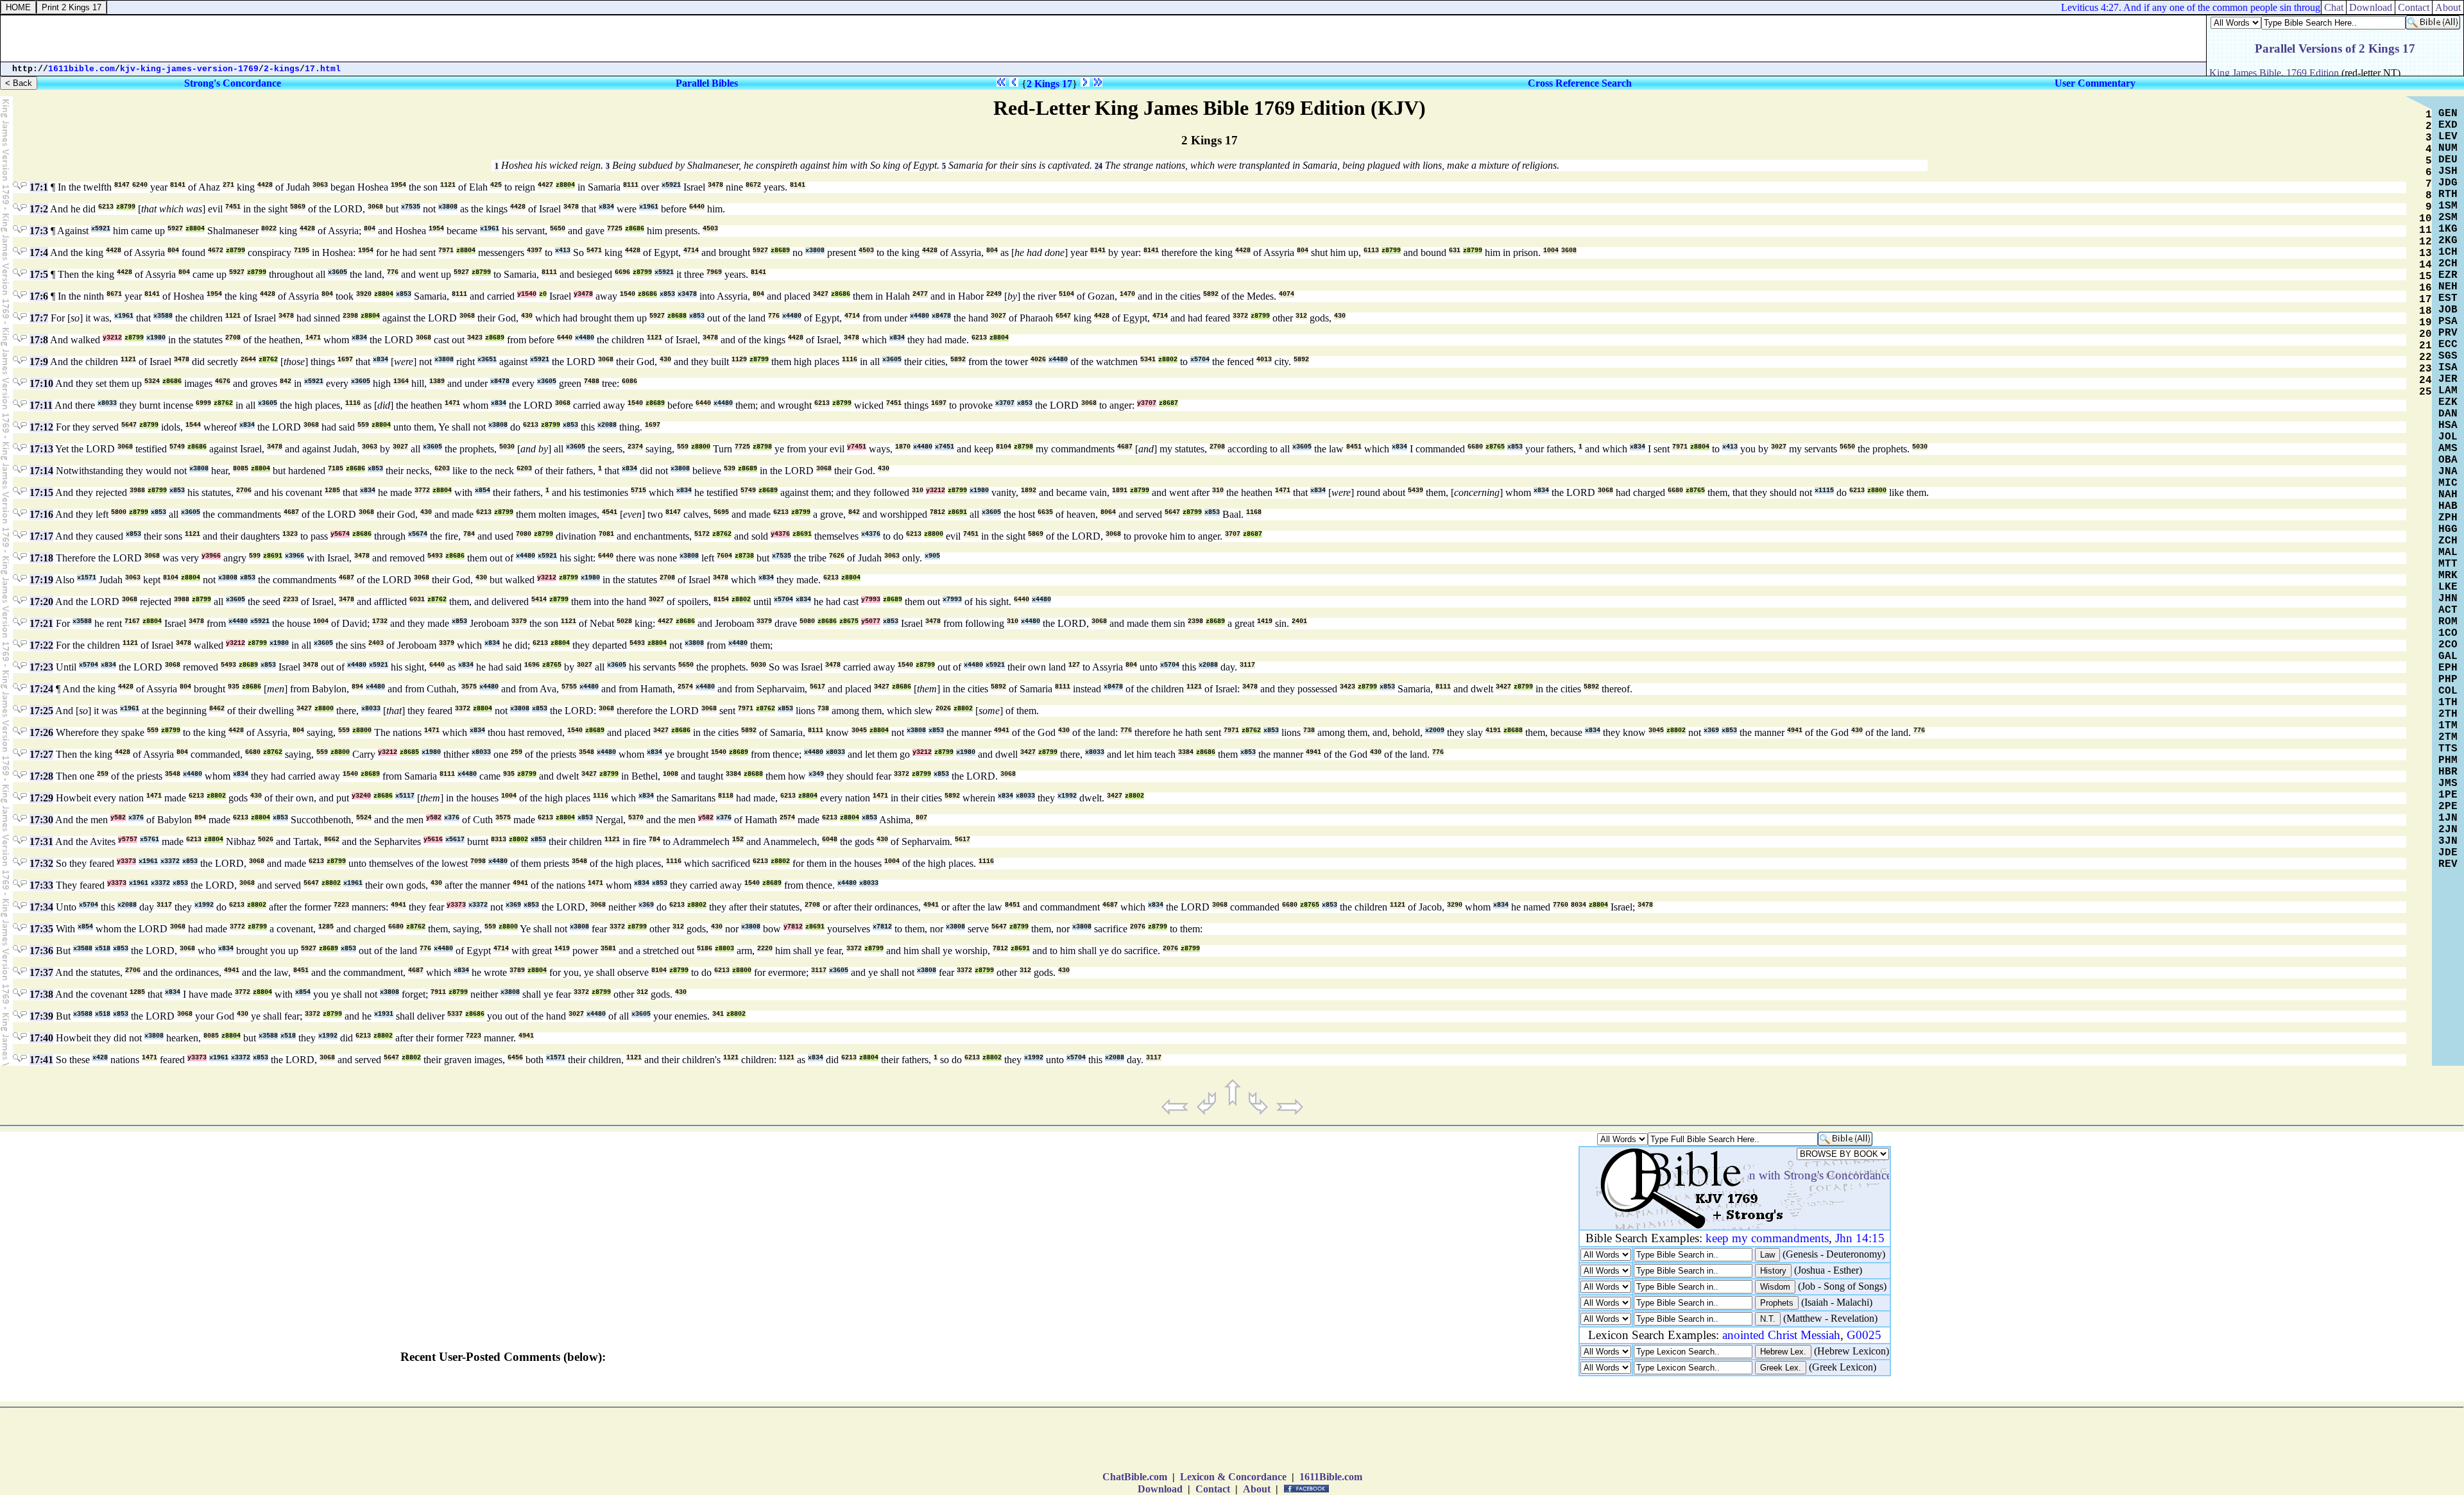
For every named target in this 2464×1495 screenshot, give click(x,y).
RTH (2448, 194)
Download (1160, 1489)
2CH (2448, 264)
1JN (2448, 818)
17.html (323, 69)
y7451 (857, 447)
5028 (624, 621)
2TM (2448, 737)
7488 (592, 381)
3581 (608, 949)
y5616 (433, 840)
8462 (217, 709)
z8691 (957, 512)
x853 (404, 294)
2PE (2448, 807)
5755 (569, 687)
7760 (1561, 905)
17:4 (39, 252)
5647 (129, 425)
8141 (178, 185)
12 (2425, 242)
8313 (499, 840)
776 (393, 272)
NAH (2448, 495)
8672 (753, 185)
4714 (691, 251)
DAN (2448, 414)
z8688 (677, 316)
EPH (2448, 668)
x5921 (671, 185)
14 (2425, 265)
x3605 (338, 272)
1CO (2448, 633)
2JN (2448, 830)
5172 (702, 534)
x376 (136, 818)
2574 (685, 687)
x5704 (1200, 360)
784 (469, 534)
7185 (336, 469)
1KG (2448, 229)
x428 (100, 1058)
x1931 (384, 1014)
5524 (364, 818)
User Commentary (2095, 83)
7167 (132, 621)
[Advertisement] (1232, 1442)
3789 (517, 970)
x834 (606, 207)
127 (1074, 665)
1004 (1551, 251)
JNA (2448, 472)
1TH (2448, 703)
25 (2425, 392)
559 (363, 425)
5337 (455, 1014)
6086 (629, 381)
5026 (266, 840)
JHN (2448, 599)
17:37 (41, 972)
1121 (448, 185)
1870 (903, 447)
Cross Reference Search (1580, 83)
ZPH (2448, 518)
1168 (1254, 512)
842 (286, 381)
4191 (1493, 730)
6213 (106, 207)
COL (2448, 691)
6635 (1045, 512)
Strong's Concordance (233, 83)
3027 (998, 316)
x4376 (871, 534)
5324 (152, 381)
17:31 (41, 841)
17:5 (39, 274)
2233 (291, 600)
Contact (1213, 1489)
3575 (469, 687)
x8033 (107, 403)
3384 (1186, 752)
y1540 (527, 294)
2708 (233, 338)
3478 (715, 185)
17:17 (41, 536)
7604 (724, 556)
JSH (2448, 171)
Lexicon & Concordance (1233, 1477)
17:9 (39, 362)
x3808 (448, 207)
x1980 (156, 338)
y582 (118, 818)
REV (2448, 864)
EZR (2448, 275)
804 (370, 229)
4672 (216, 251)
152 (738, 840)
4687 (1125, 447)
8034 (1579, 905)
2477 (920, 294)
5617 (817, 687)
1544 (193, 425)
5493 (435, 556)
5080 (807, 621)
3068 (375, 207)
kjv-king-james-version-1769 (189, 69)
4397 (535, 251)
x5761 (150, 840)
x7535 (411, 207)
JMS (2448, 783)
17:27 (41, 754)
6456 (515, 1058)
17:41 (41, 1060)
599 (255, 556)
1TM (2448, 726)
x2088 (607, 425)
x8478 (941, 316)
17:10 (41, 383)
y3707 (1147, 403)
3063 (320, 185)
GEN (2448, 114)
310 (918, 491)
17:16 (41, 514)
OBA (2448, 460)
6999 (203, 403)
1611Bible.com (1331, 1477)
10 (2425, 219)
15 (2425, 277)
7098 (478, 861)
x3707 (1005, 403)
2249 (994, 294)
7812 (937, 512)
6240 (140, 185)
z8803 (724, 949)
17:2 (39, 209)
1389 (437, 381)
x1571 (87, 578)
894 (357, 687)
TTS (2448, 749)
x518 (103, 949)
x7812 (882, 927)
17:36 (41, 951)
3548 (586, 752)
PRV (2448, 333)
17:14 (41, 471)
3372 (1240, 316)
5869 (298, 207)
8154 (721, 600)
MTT (2448, 564)
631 (1455, 251)
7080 (524, 534)
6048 (830, 840)
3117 (1247, 665)
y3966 (211, 556)
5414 (539, 600)
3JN (2448, 841)
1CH (2448, 252)
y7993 (871, 600)
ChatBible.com (1135, 1477)
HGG (2448, 529)
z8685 (409, 752)
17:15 (41, 492)
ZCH (2448, 541)
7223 (341, 905)
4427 (545, 185)
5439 (1416, 491)
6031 (417, 600)
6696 (622, 272)
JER (2448, 379)
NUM (2448, 148)
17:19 (41, 580)
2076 (1138, 927)
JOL (2448, 437)
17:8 (39, 340)
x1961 (649, 207)
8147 (122, 185)
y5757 (128, 840)
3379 (519, 621)
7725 (615, 229)
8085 (241, 469)
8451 (1354, 447)
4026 (1038, 360)
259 (517, 752)
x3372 (170, 861)
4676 (223, 381)
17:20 (41, 602)
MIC (2448, 483)
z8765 (1495, 447)
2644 (248, 360)
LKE (2448, 587)
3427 (821, 294)
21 (2425, 346)
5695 (721, 512)
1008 (671, 774)
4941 (1002, 730)
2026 (943, 709)
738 (823, 709)
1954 (398, 185)
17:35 (41, 929)
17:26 (41, 732)
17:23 (41, 667)
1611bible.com (81, 69)
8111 (631, 185)
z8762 (268, 360)
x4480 (792, 316)
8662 (332, 840)
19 (2425, 323)
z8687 (1168, 403)
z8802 (1168, 360)
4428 (265, 185)
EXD (2448, 125)
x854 (483, 491)
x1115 (1824, 491)
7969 (714, 272)
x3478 (687, 294)
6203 (442, 469)
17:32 (41, 863)
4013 (1264, 360)
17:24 (41, 689)
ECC (2448, 345)
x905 (932, 556)
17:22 (41, 645)
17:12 (41, 427)
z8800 (701, 447)
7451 (233, 207)
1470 (1127, 294)
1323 (290, 534)
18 (2425, 311)
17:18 (41, 558)
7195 (302, 251)
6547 (1063, 316)
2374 (635, 447)
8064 (1108, 512)
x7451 (945, 447)
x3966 (295, 556)
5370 (636, 818)
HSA (2448, 425)
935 (234, 687)
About (1257, 1489)
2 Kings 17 (1049, 84)
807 (921, 818)
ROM (2448, 622)
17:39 (41, 1016)
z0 (543, 294)
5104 (1066, 294)
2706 (244, 491)
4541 (610, 512)
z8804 (565, 185)
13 (2425, 253)
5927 (175, 229)
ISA (2448, 368)
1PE (2448, 795)
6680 (1475, 447)
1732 (380, 621)
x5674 (418, 534)
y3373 (126, 861)
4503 (710, 229)
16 (2425, 288)
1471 (313, 338)
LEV (2448, 137)
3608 (1569, 251)
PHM (2448, 760)
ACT (2448, 610)
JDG (2448, 183)
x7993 (952, 600)
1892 (1029, 491)
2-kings (282, 69)
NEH (2448, 287)
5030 (507, 447)
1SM (2448, 206)
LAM (2448, 391)
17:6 (39, 296)
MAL (2448, 552)
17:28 (41, 776)
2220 (765, 949)
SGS (2448, 356)
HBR (2448, 772)
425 (496, 185)
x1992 (1067, 796)
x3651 (487, 360)
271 (228, 185)
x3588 (163, 316)
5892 (1211, 294)
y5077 (871, 621)
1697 (345, 360)
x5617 (455, 840)
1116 (850, 360)
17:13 (41, 449)
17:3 (39, 231)
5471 (594, 251)
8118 (726, 796)
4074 (1287, 294)
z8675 (849, 621)
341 (718, 1014)
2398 (350, 316)
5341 (1148, 360)
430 (527, 316)
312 (1301, 316)
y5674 (340, 534)
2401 (1299, 621)
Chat (2334, 7)
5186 (705, 949)
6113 (1371, 251)
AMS (2448, 448)
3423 (475, 338)
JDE (2448, 853)
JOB (2448, 310)
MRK (2448, 576)
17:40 (41, 1038)
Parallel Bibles (707, 83)
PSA (2448, 321)
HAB (2448, 506)
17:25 (41, 711)
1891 (1120, 491)
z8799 (126, 207)
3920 (364, 294)
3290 (1455, 905)
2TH (2448, 714)
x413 (563, 251)
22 (2425, 357)
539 (730, 469)
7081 (606, 534)
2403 (376, 643)
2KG (2448, 241)
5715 (638, 491)
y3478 (583, 294)
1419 (1265, 621)
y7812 (793, 927)
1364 (401, 381)
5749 (177, 447)
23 (2425, 369)
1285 (332, 491)
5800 (119, 512)
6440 (697, 207)
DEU (2448, 160)
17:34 (41, 907)
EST (2448, 298)
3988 (137, 491)
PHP (2448, 679)
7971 (446, 251)
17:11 (41, 405)
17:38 (41, 994)
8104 (1004, 447)
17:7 (39, 318)
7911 (438, 992)
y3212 (112, 338)
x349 (816, 774)
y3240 (361, 796)
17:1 (39, 187)
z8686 (635, 229)
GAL (2448, 656)
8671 (114, 294)
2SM (2448, 218)
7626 (837, 556)
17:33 (41, 885)
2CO (2448, 645)
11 (2425, 230)
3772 (422, 491)
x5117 (405, 796)
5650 (558, 229)
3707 (1233, 534)
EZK (2448, 402)
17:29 (41, 798)
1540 (628, 294)
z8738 (744, 556)
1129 (739, 360)
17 (2425, 300)
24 (1099, 166)
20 (2425, 334)
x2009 (1435, 730)
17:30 (41, 820)
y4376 (780, 534)
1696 (532, 665)
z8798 (762, 447)
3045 (859, 730)
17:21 (41, 623)
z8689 (780, 251)
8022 (269, 229)
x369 (1711, 730)
